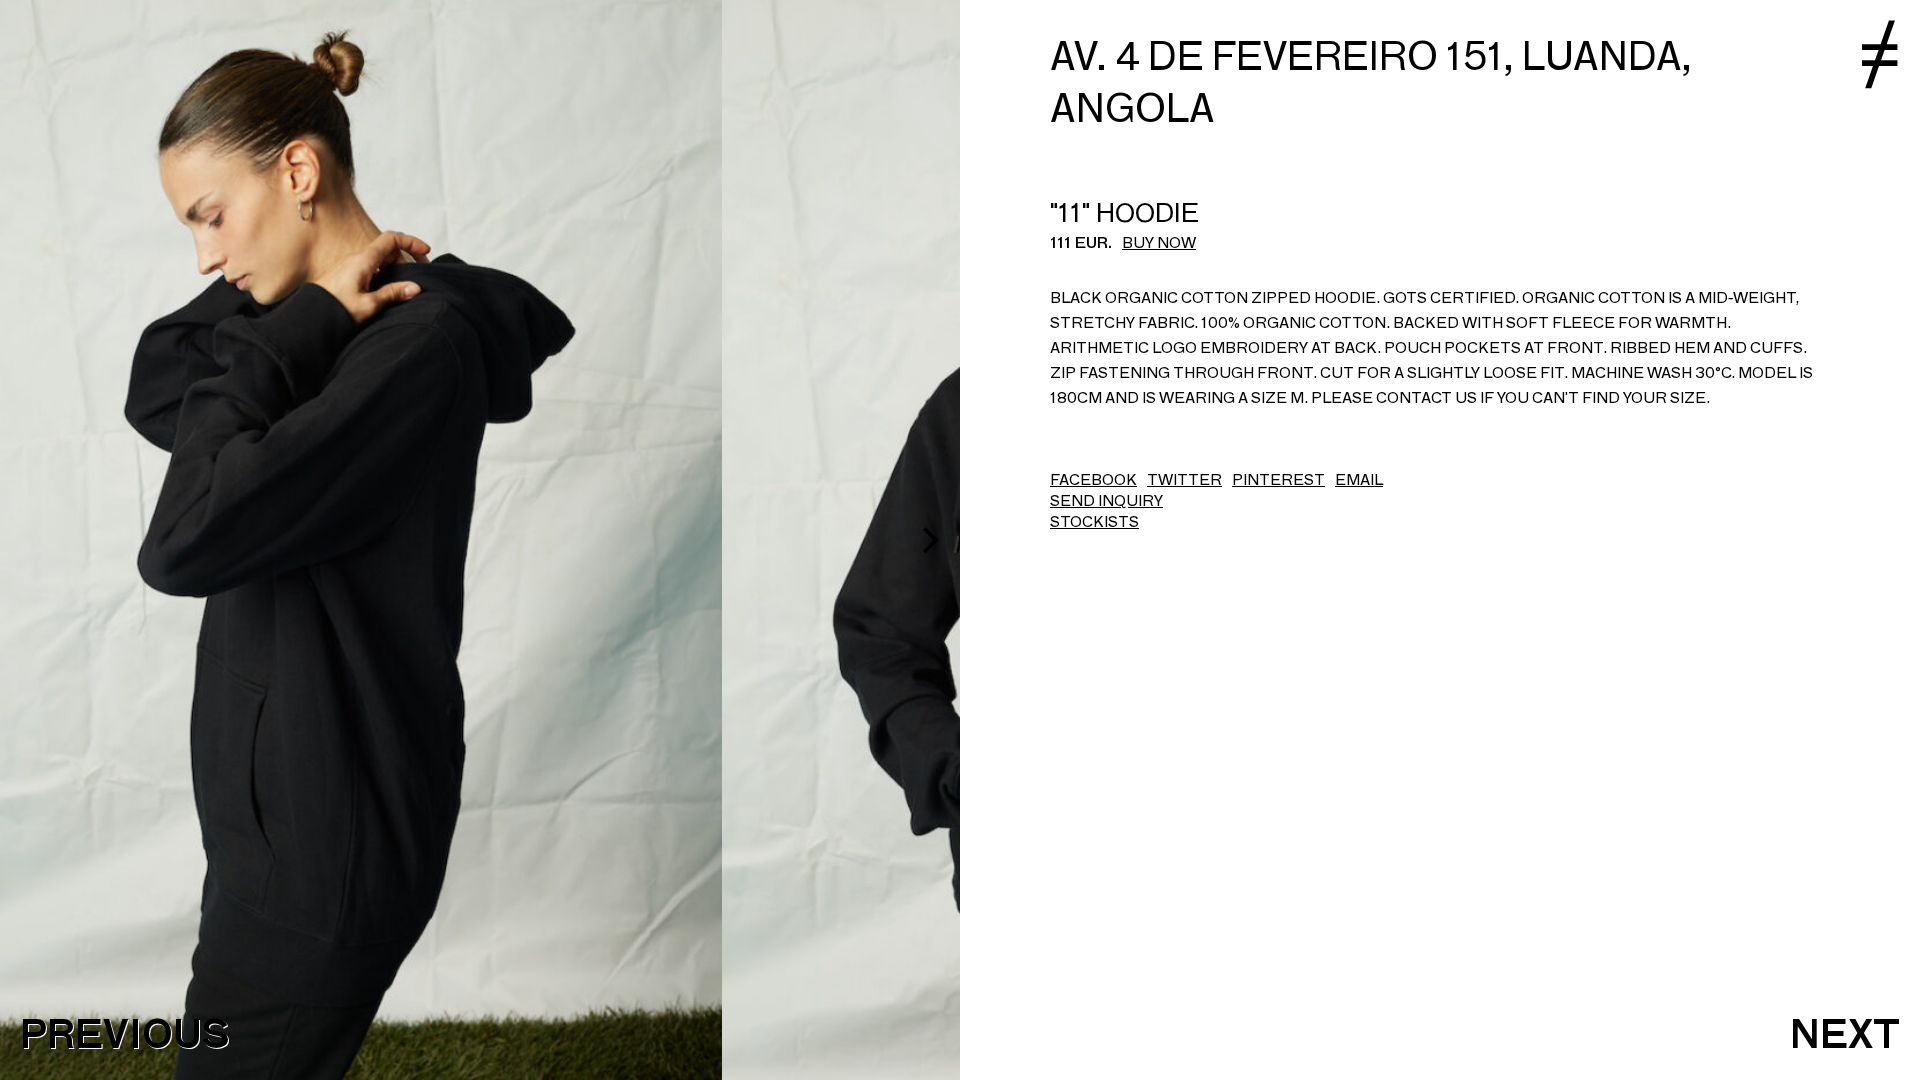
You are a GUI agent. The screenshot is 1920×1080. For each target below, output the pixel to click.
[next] (928, 540)
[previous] (32, 540)
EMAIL (1359, 479)
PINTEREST (1278, 479)
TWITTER (1184, 479)
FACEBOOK (1093, 479)
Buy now (1159, 242)
